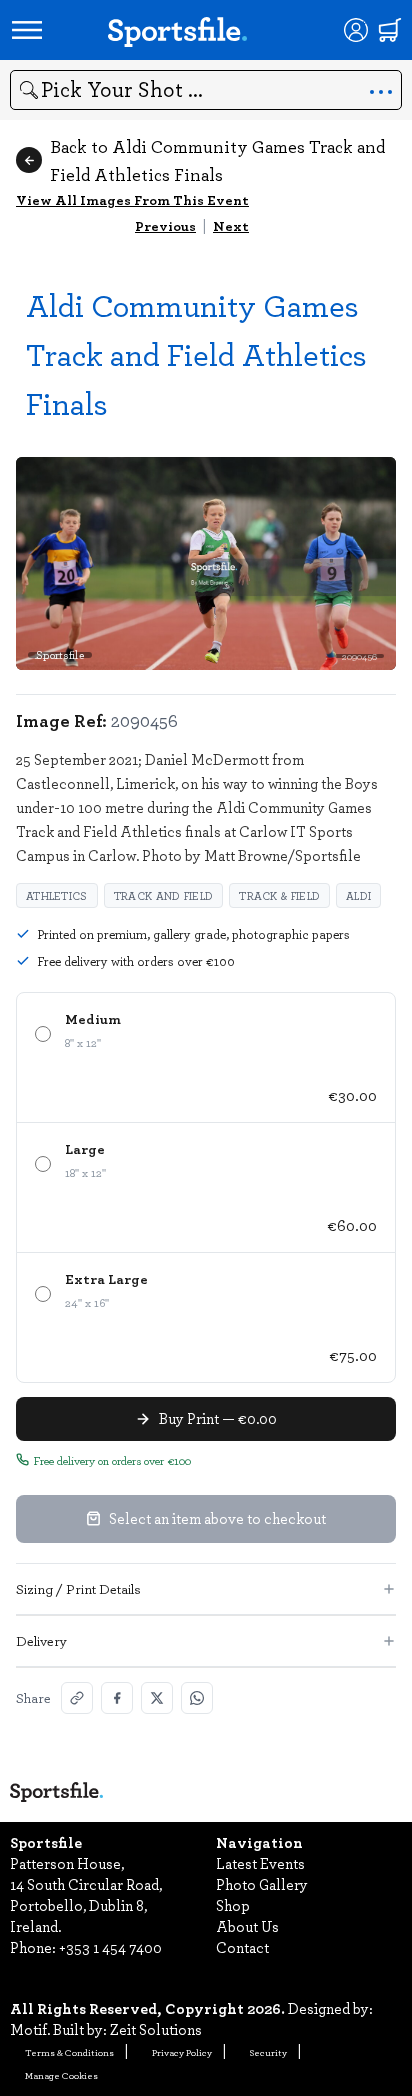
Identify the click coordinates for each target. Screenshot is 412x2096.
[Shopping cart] (390, 30)
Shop (233, 1905)
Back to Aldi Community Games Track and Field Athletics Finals (217, 160)
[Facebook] (117, 1698)
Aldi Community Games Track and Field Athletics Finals (196, 353)
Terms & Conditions (69, 2052)
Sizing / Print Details (78, 1588)
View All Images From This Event (132, 199)
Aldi (358, 895)
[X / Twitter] (157, 1698)
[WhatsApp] (197, 1698)
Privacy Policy (182, 2052)
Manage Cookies (61, 2075)
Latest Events (260, 1863)
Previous (165, 225)
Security (268, 2052)
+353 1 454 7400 (110, 1947)
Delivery (41, 1640)
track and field (164, 895)
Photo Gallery (262, 1884)
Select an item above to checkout (217, 1518)
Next (231, 225)
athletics (57, 895)
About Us (247, 1926)
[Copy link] (77, 1698)
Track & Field (279, 895)
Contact (242, 1947)
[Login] (356, 30)
